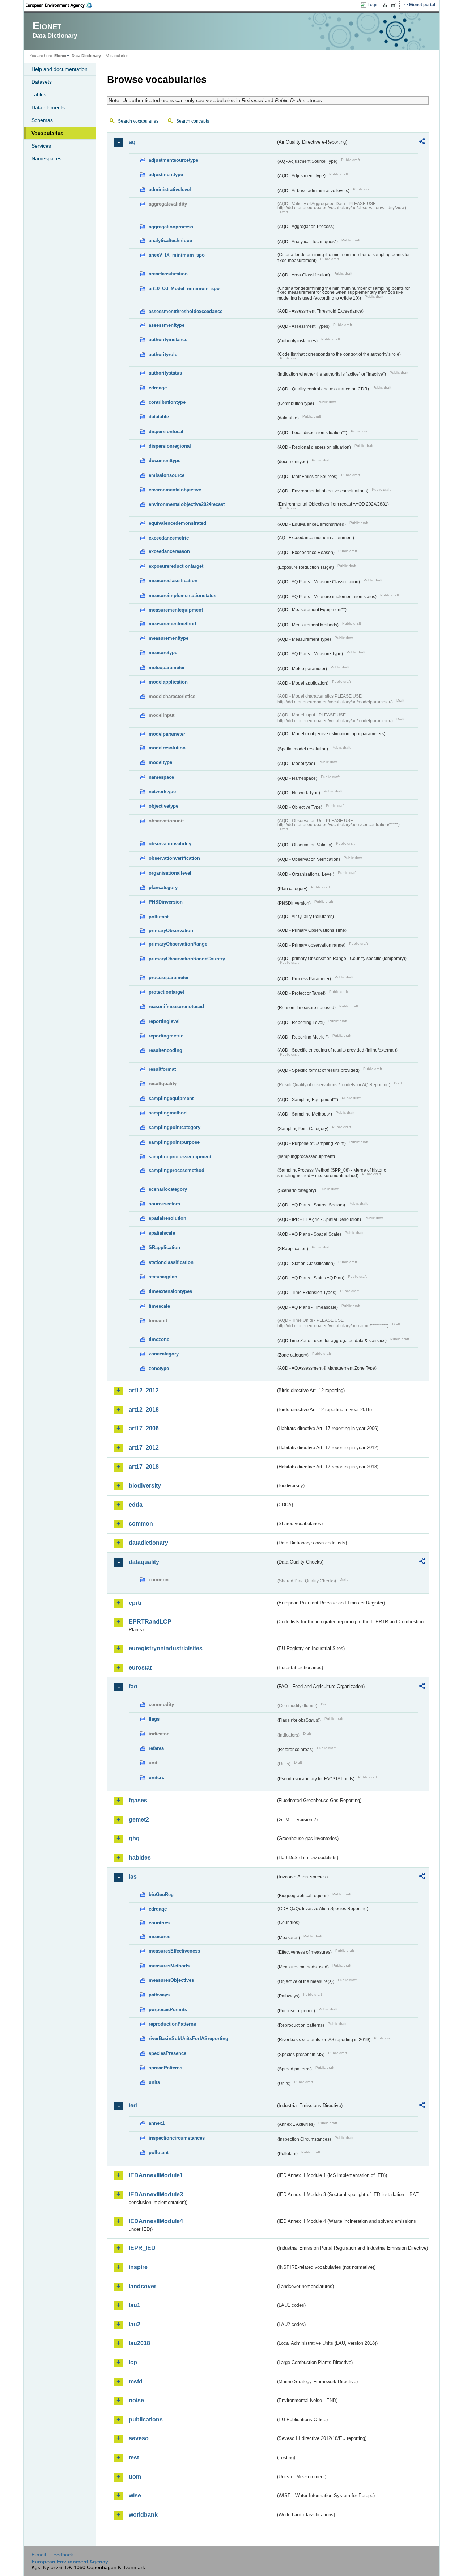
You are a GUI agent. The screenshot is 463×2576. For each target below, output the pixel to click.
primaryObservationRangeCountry (187, 959)
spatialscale (162, 1233)
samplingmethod (168, 1113)
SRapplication (164, 1247)
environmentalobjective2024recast (187, 504)
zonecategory (164, 1354)
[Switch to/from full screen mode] (396, 5)
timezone (159, 1339)
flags (154, 1719)
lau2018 (139, 2343)
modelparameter (167, 734)
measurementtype (169, 638)
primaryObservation (171, 930)
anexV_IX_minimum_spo (177, 255)
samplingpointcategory (175, 1127)
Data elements (48, 107)
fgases (138, 1800)
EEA (61, 5)
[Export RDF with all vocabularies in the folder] (422, 143)
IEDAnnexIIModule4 (156, 2221)
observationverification (174, 858)
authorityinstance (168, 340)
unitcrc (156, 1778)
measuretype (163, 653)
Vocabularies (47, 133)
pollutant (159, 917)
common (141, 1524)
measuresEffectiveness (174, 1951)
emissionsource (167, 475)
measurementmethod (172, 624)
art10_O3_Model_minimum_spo (184, 289)
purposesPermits (168, 2010)
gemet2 (139, 1820)
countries (159, 1923)
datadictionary (148, 1543)
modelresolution (167, 748)
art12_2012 (144, 1390)
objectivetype (163, 806)
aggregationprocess (171, 227)
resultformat (162, 1069)
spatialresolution (167, 1218)
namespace (161, 777)
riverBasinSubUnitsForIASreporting (188, 2038)
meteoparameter (167, 667)
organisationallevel (170, 873)
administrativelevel (170, 189)
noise (136, 2400)
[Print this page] (386, 5)
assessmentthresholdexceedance (186, 311)
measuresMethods (169, 1966)
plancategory (163, 887)
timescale (159, 1306)
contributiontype (167, 402)
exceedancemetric (169, 538)
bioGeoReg (161, 1894)
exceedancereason (169, 551)
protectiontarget (166, 992)
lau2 (135, 2324)
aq (132, 142)
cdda (136, 1505)
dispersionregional (170, 446)
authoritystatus (165, 373)
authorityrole (163, 354)
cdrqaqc (158, 388)
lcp (133, 2362)
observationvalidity (170, 844)
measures (160, 1936)
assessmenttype (167, 325)
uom (135, 2477)
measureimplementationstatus (182, 595)
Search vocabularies (138, 121)
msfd (136, 2382)
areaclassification (168, 274)
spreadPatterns (165, 2068)
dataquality (144, 1562)
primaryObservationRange (178, 944)
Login (373, 5)
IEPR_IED (142, 2248)
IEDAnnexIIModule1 (156, 2175)
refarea (156, 1748)
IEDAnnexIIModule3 (156, 2194)
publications (146, 2420)
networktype (162, 792)
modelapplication (168, 682)
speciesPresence (167, 2053)
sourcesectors (164, 1204)
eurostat (140, 1668)
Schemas (42, 120)
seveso (139, 2438)
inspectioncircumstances (177, 2138)
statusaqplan (163, 1277)
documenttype (165, 460)
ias (133, 1877)
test (134, 2457)
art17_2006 (144, 1428)
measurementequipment (176, 610)
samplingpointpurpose (174, 1142)
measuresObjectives (171, 1980)
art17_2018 (144, 1467)
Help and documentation (60, 69)
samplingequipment (171, 1098)
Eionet (60, 56)
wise (135, 2495)
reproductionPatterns (172, 2024)
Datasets (42, 82)
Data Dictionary (86, 56)
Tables (39, 94)
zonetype (159, 1368)
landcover (143, 2286)
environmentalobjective (175, 490)
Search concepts (193, 121)
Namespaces (46, 158)
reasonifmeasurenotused (176, 1006)
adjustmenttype (166, 175)
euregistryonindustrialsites (166, 1648)
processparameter (169, 978)
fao (133, 1686)
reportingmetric (166, 1036)
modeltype (160, 762)
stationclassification (171, 1262)
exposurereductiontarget (176, 566)
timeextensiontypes (170, 1291)
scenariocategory (168, 1189)
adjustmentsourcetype (173, 160)
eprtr (135, 1603)
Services (41, 146)
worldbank (143, 2515)
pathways (159, 1995)
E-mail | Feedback (52, 2555)
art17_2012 (144, 1448)
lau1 (135, 2305)
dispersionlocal (166, 432)
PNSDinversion (166, 902)
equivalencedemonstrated (177, 523)
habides (140, 1858)
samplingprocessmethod (177, 1170)
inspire (138, 2267)
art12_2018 (144, 1410)
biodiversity (145, 1486)
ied (133, 2105)
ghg (134, 1838)
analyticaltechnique (170, 240)
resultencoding (165, 1050)
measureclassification (173, 581)
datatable (159, 417)
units (154, 2082)
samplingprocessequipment (180, 1157)
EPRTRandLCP (150, 1622)
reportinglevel (164, 1021)
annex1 (157, 2123)
